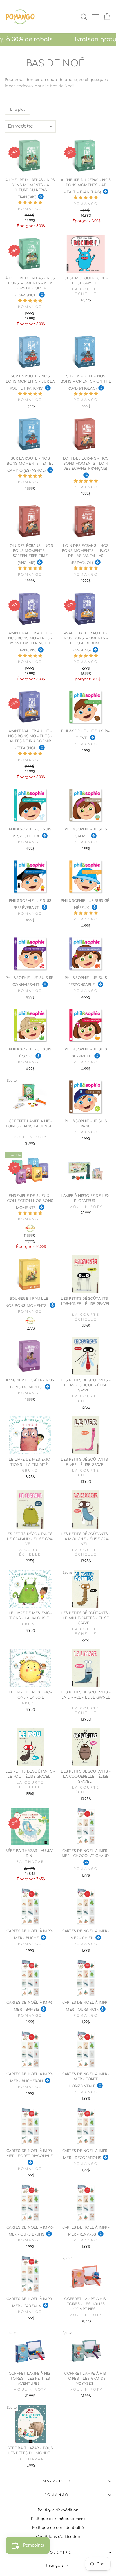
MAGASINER (57, 2481)
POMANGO (57, 2495)
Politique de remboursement (58, 2519)
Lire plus (18, 110)
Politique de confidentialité (58, 2528)
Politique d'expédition (58, 2510)
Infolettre (57, 2553)
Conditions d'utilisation (58, 2537)
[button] (30, 203)
